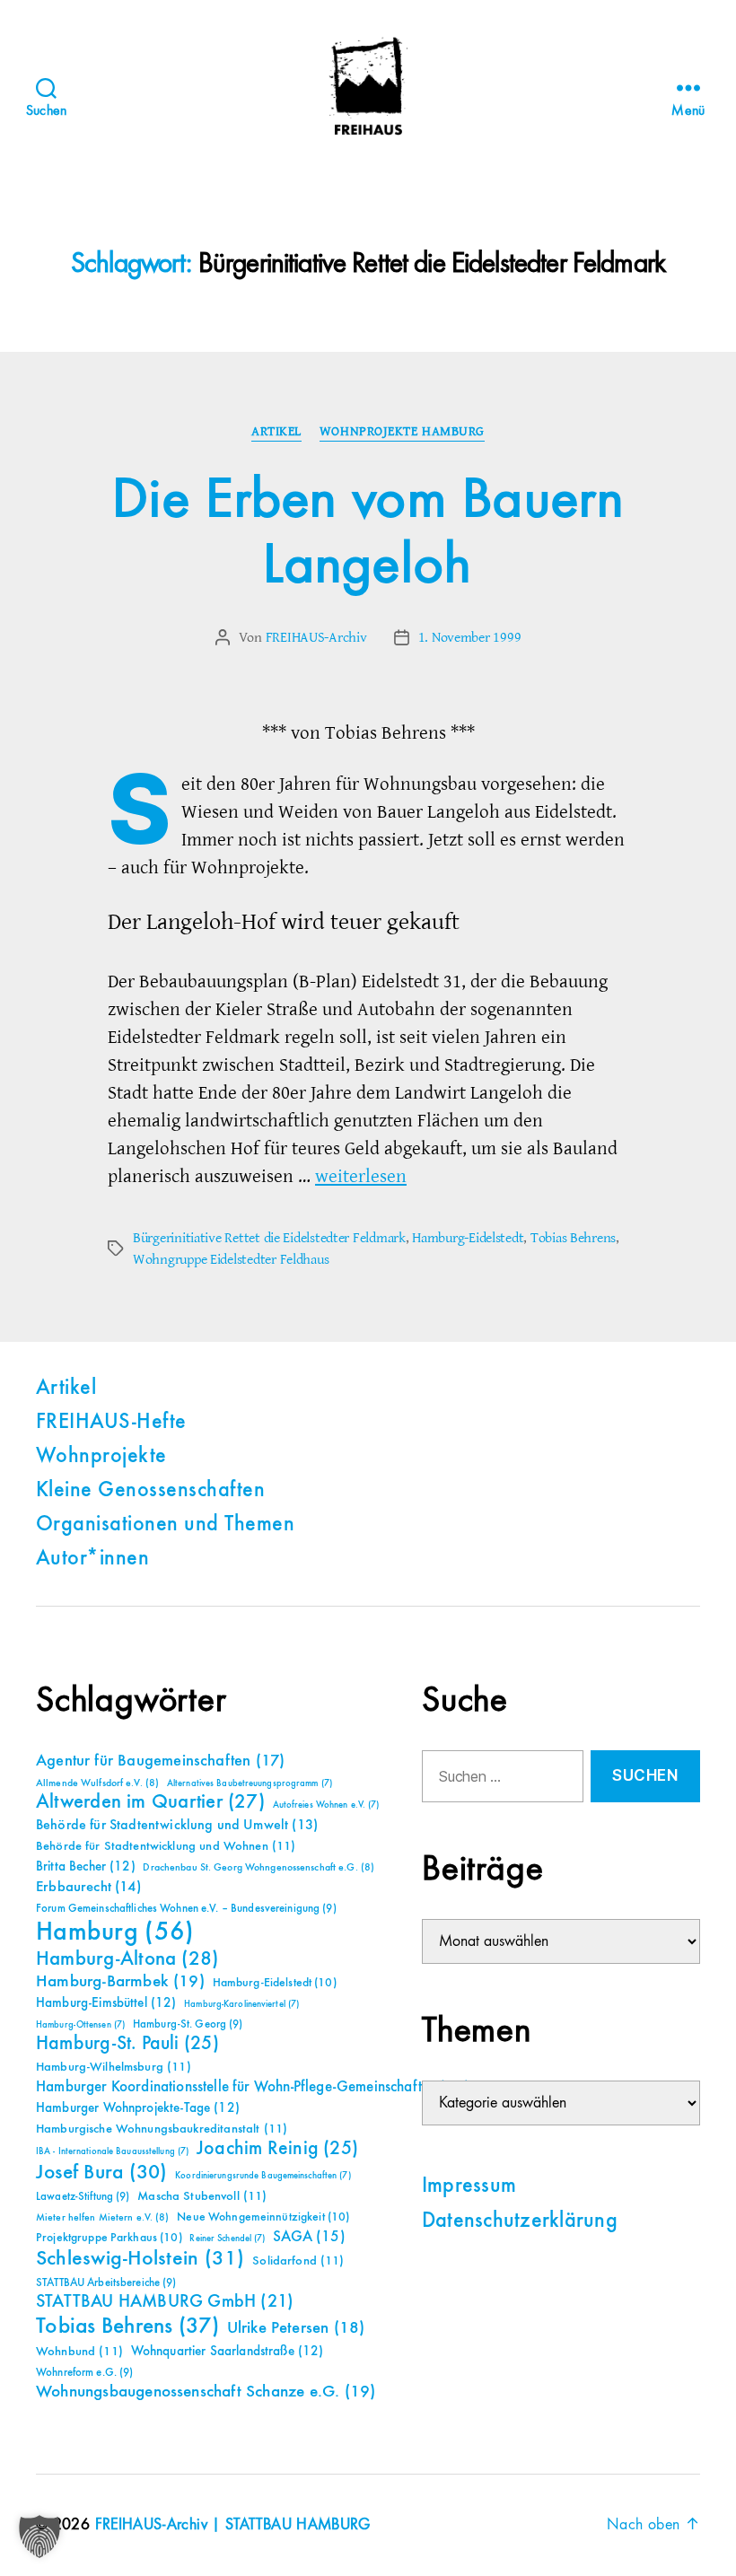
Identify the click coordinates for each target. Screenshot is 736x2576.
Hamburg (115, 1932)
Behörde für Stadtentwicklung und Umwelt (177, 1826)
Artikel (276, 432)
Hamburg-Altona (127, 1959)
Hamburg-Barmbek (120, 1981)
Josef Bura (102, 2173)
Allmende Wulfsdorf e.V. (97, 1783)
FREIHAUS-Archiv (316, 637)
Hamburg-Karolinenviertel (241, 2004)
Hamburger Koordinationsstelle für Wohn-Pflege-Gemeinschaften (253, 2087)
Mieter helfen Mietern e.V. (103, 2218)
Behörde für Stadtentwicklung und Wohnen (166, 1846)
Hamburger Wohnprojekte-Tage (138, 2108)
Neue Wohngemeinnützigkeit (263, 2217)
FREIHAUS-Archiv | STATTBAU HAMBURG (233, 2525)
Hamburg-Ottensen (80, 2025)
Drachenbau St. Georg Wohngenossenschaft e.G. (258, 1868)
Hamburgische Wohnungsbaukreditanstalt (162, 2129)
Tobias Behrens (573, 1238)
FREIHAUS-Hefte (111, 1423)
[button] (39, 2537)
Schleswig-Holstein (140, 2259)
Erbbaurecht (88, 1887)
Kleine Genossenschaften (150, 1491)
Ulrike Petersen (296, 2328)
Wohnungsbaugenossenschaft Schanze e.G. (206, 2392)
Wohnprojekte (101, 1457)
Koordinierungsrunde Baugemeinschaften (263, 2176)
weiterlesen (361, 1176)
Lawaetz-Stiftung (83, 2197)
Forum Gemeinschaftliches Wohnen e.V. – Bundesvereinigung (186, 1909)
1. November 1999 (470, 637)
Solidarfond (298, 2261)
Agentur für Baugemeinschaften (160, 1761)
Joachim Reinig (277, 2149)
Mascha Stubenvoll (202, 2196)
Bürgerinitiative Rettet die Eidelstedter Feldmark (269, 1238)
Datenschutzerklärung (520, 2221)
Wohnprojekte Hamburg (402, 432)
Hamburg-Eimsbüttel (106, 2003)
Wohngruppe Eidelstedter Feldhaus (231, 1259)
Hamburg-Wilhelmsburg (114, 2067)
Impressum (469, 2186)
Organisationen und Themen (165, 1525)
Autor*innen (92, 1559)
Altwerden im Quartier (150, 1802)
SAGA (309, 2237)
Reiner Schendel (227, 2239)
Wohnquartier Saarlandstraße (228, 2351)
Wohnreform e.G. (84, 2373)
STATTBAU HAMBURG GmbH (165, 2302)
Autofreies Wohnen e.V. (326, 1805)
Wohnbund (79, 2352)
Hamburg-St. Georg (188, 2024)
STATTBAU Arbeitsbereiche (106, 2283)
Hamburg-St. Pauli (127, 2044)
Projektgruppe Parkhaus (109, 2238)
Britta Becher (86, 1866)
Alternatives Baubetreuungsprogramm (250, 1783)
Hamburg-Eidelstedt (468, 1238)
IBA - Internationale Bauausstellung (112, 2151)
